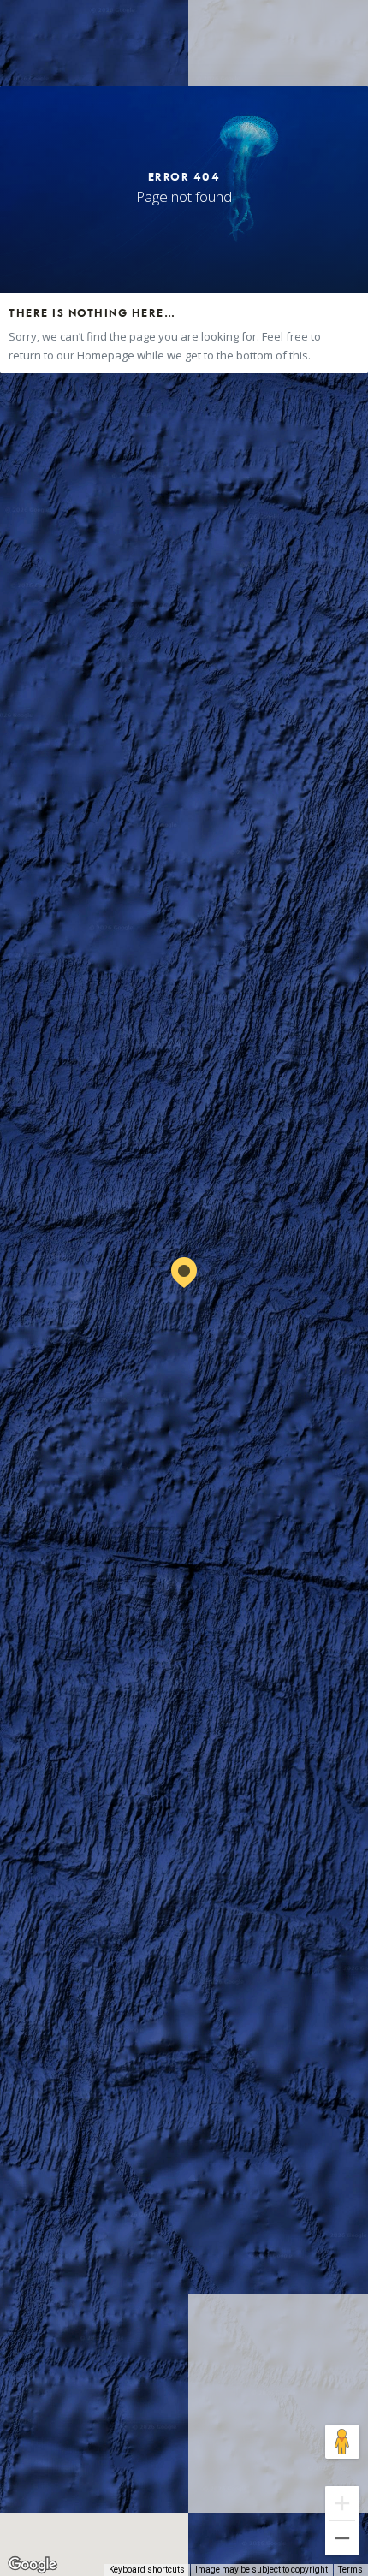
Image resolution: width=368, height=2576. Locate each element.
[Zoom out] (342, 2538)
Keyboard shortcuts (147, 2570)
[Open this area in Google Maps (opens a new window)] (33, 2565)
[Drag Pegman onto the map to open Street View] (342, 2442)
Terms (350, 2570)
